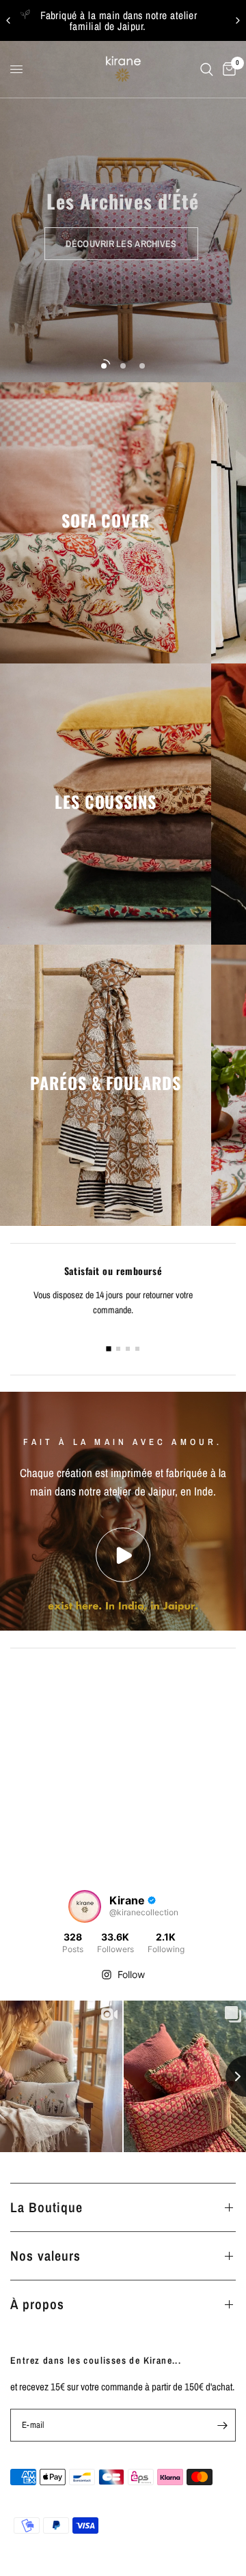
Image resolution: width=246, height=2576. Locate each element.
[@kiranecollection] (85, 1906)
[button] (121, 244)
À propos (37, 2304)
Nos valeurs (45, 2256)
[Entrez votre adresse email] (222, 2425)
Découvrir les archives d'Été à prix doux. (124, 20)
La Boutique (46, 2207)
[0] (227, 69)
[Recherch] (207, 69)
